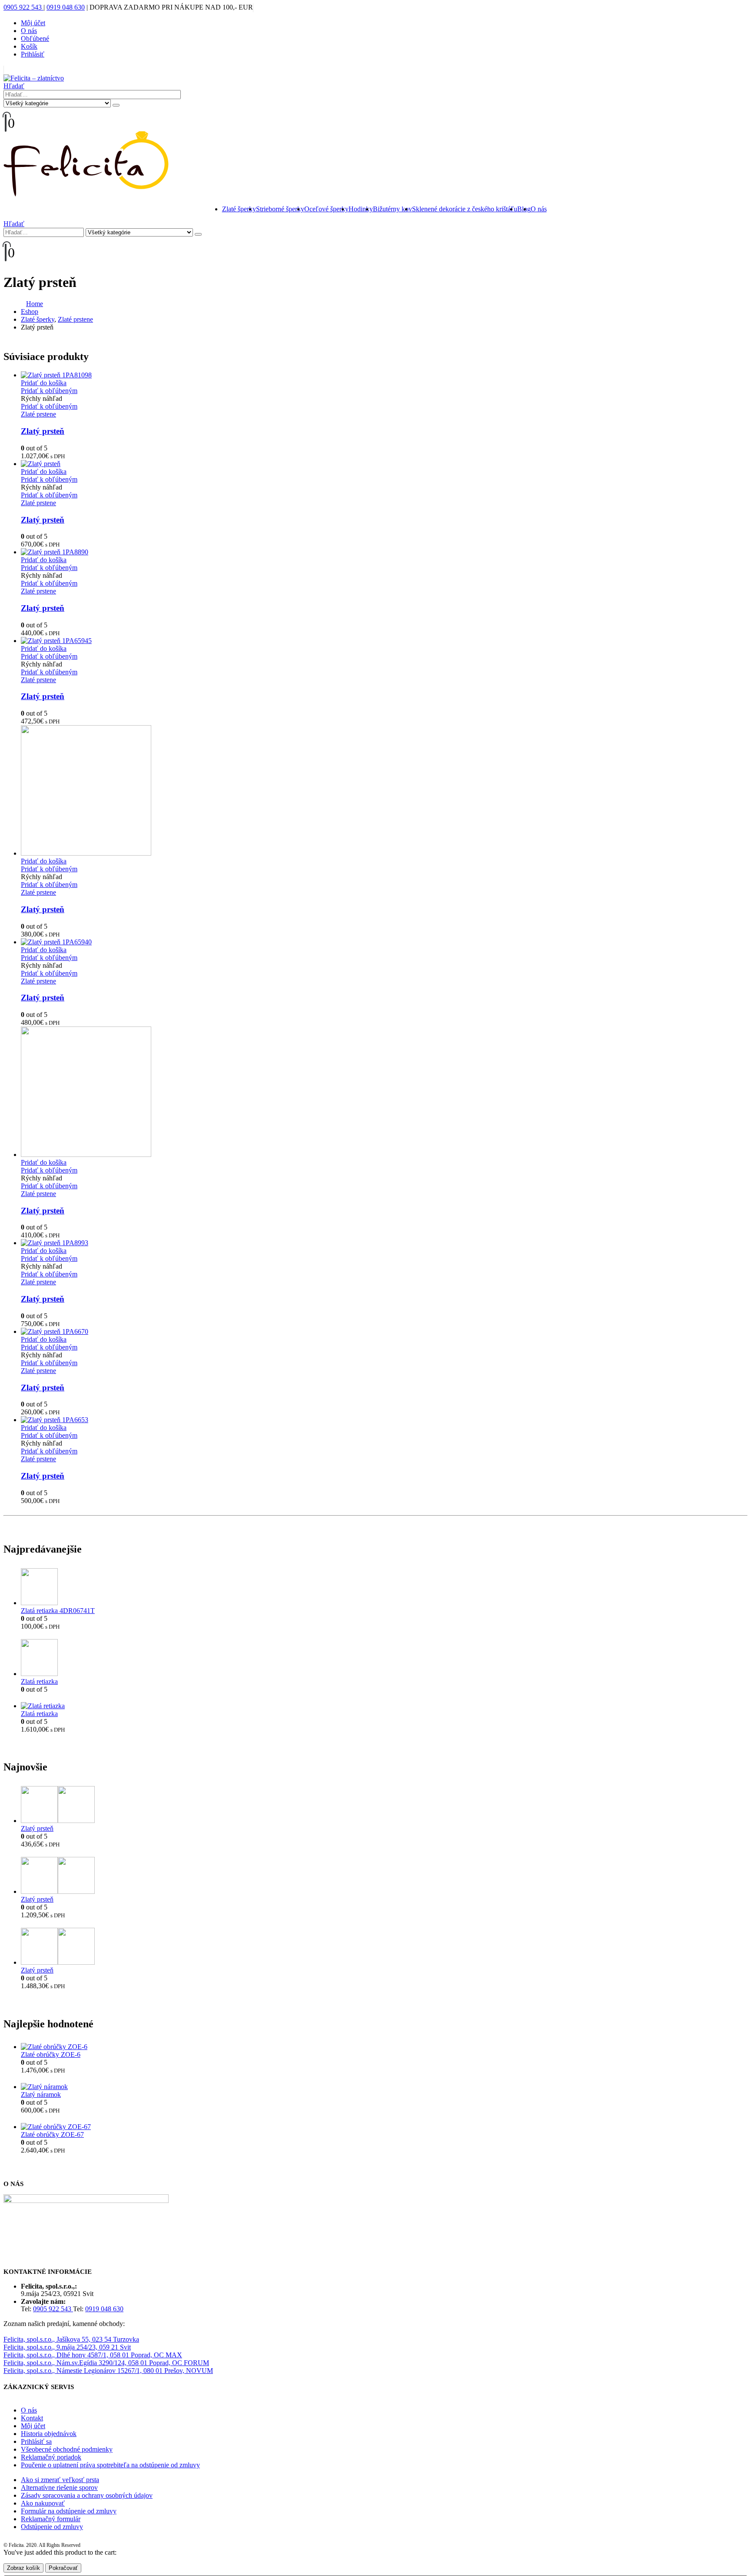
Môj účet (33, 23)
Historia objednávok (49, 2434)
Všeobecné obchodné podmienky (67, 2449)
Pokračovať (63, 2568)
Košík (29, 46)
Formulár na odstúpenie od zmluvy (69, 2511)
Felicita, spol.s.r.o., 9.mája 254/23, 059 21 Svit (67, 2347)
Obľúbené (35, 38)
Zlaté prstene (38, 414)
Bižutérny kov (392, 209)
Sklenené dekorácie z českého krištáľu (465, 209)
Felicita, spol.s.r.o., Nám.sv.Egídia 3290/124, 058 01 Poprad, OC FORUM (106, 2363)
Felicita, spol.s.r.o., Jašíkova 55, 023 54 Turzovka (71, 2339)
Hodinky (361, 209)
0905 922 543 (23, 7)
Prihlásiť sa (36, 2441)
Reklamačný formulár (51, 2519)
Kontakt (32, 2418)
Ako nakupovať (43, 2503)
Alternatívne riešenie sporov (59, 2488)
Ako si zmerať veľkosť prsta (60, 2480)
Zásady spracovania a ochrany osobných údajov (87, 2495)
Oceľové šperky (326, 209)
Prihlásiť (33, 54)
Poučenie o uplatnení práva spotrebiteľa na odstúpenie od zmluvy (110, 2465)
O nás (29, 31)
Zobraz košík (23, 2568)
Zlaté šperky (239, 209)
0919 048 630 (66, 7)
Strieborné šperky (280, 209)
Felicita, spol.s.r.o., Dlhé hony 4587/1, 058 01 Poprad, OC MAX (93, 2355)
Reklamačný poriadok (51, 2457)
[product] (384, 375)
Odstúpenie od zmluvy (52, 2527)
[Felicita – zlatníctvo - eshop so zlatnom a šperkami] (34, 78)
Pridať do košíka (44, 383)
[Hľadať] (116, 105)
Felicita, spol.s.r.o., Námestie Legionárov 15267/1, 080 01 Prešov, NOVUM (108, 2371)
